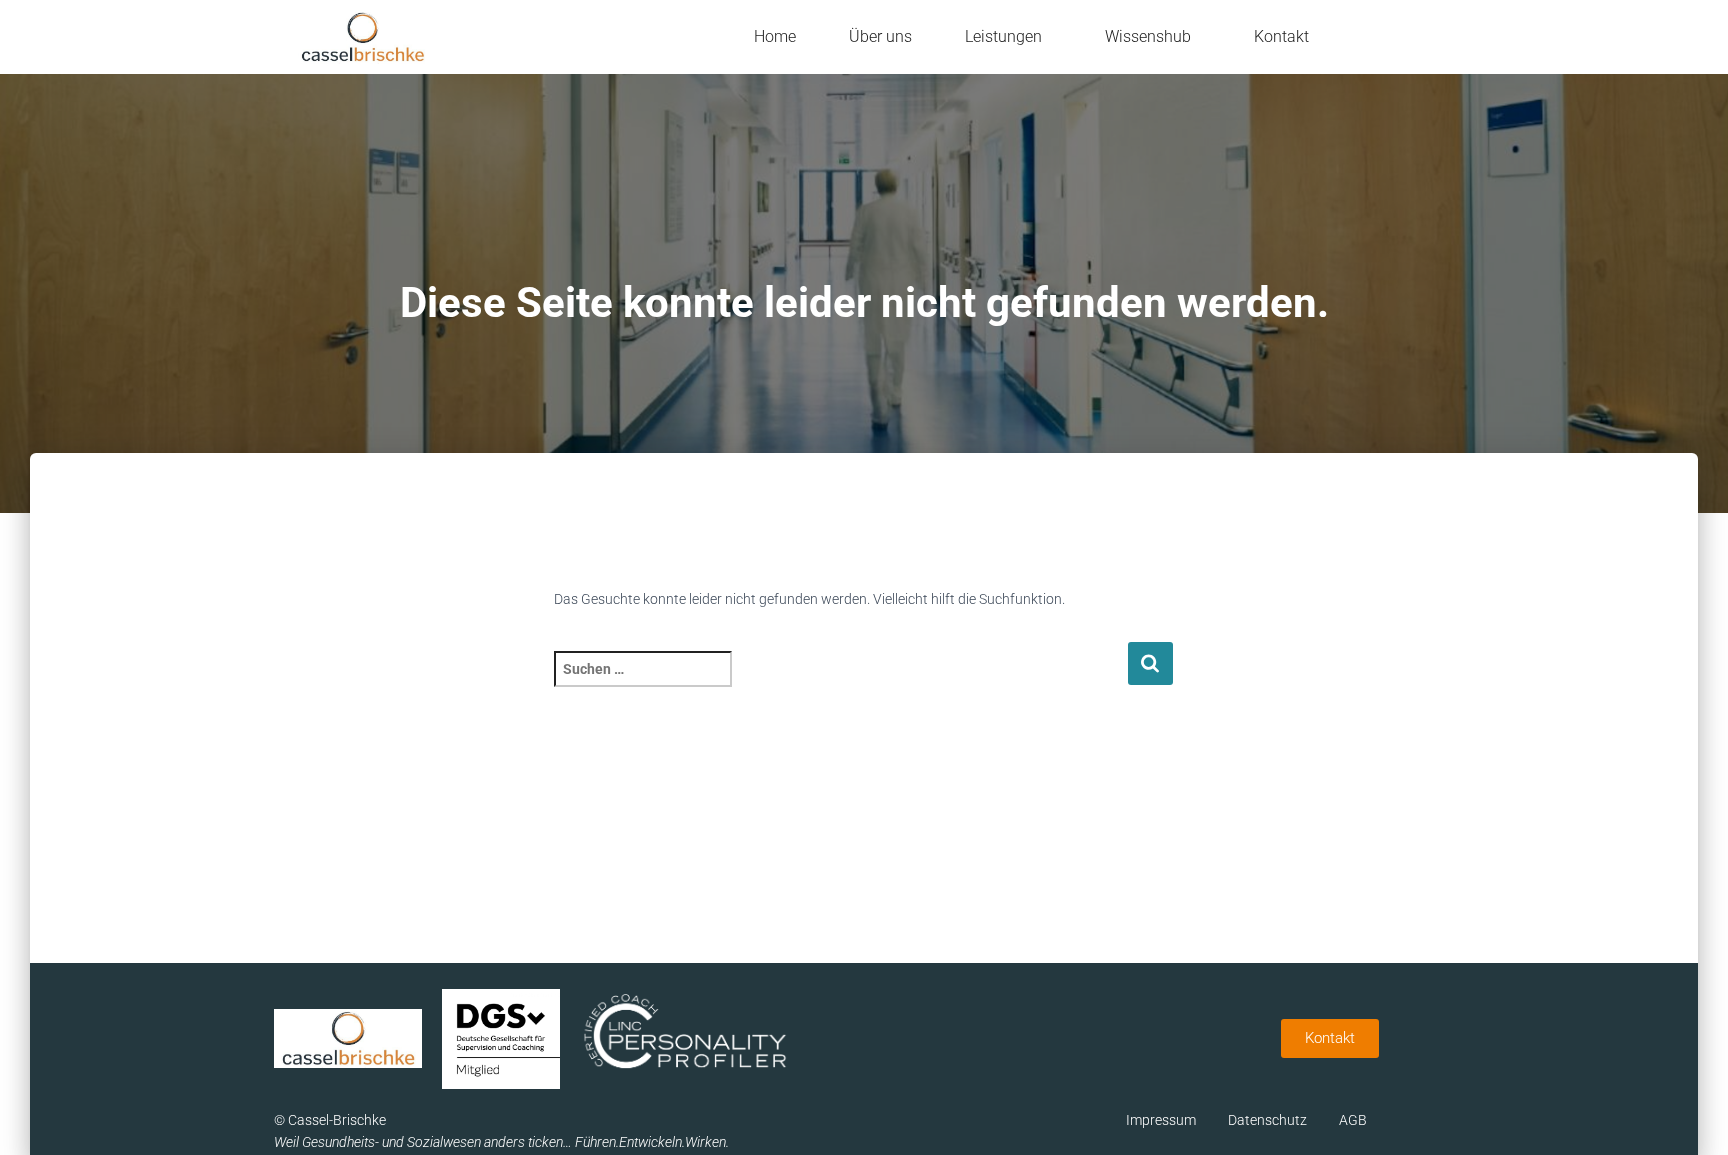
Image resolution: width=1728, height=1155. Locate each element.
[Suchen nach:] (840, 682)
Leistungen (1003, 36)
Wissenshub (1148, 36)
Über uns (880, 36)
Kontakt (1281, 36)
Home (775, 36)
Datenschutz (1267, 1120)
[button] (1008, 37)
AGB (1353, 1120)
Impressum (1161, 1120)
